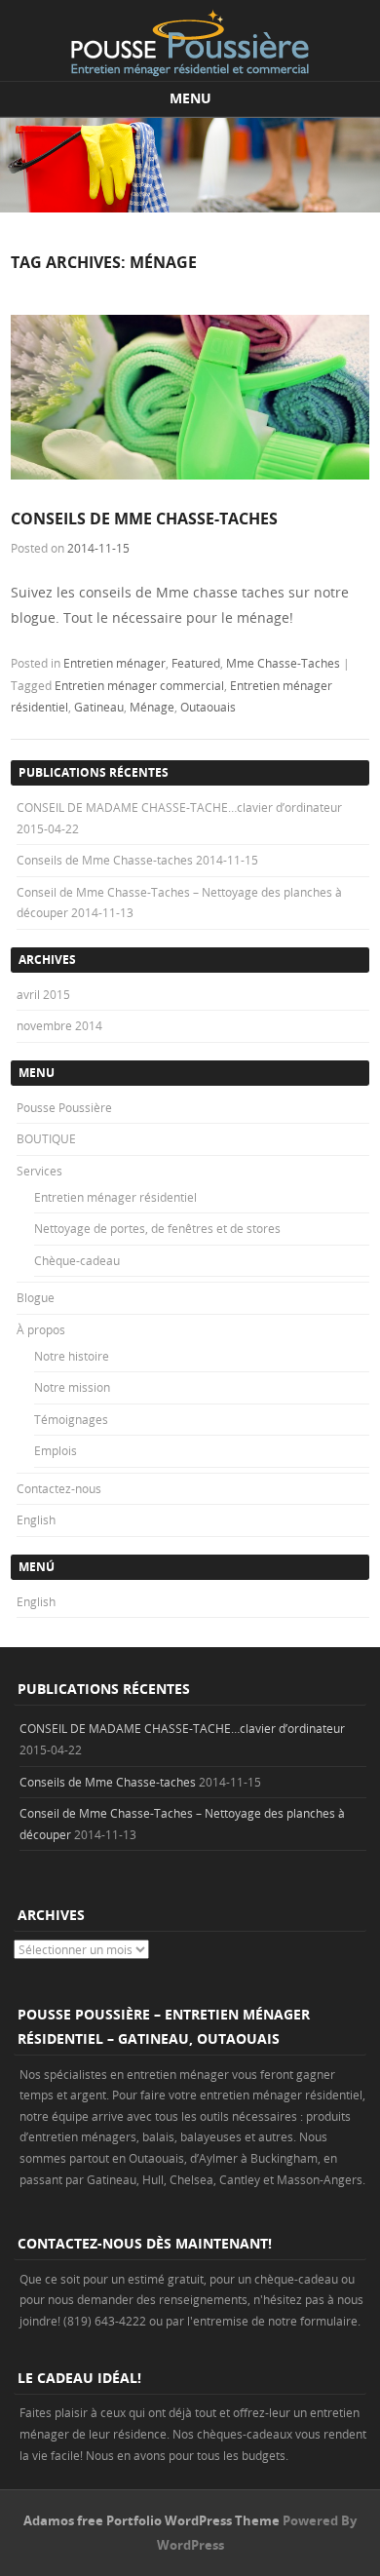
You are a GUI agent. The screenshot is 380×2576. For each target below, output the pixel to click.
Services (39, 1171)
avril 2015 (43, 994)
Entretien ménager (114, 663)
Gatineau (99, 707)
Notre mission (72, 1387)
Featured (196, 663)
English (36, 1519)
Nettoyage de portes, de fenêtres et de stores (157, 1228)
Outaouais (208, 707)
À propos (41, 1329)
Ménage (152, 707)
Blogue (36, 1297)
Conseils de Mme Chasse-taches (144, 519)
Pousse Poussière (64, 1107)
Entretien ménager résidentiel (115, 1197)
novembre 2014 (59, 1025)
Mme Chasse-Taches (283, 663)
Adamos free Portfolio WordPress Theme (152, 2520)
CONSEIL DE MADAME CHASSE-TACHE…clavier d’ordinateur (179, 807)
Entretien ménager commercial (139, 685)
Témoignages (71, 1419)
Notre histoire (72, 1356)
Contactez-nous (59, 1488)
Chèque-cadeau (77, 1260)
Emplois (56, 1450)
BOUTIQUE (46, 1138)
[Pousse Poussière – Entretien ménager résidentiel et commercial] (190, 43)
